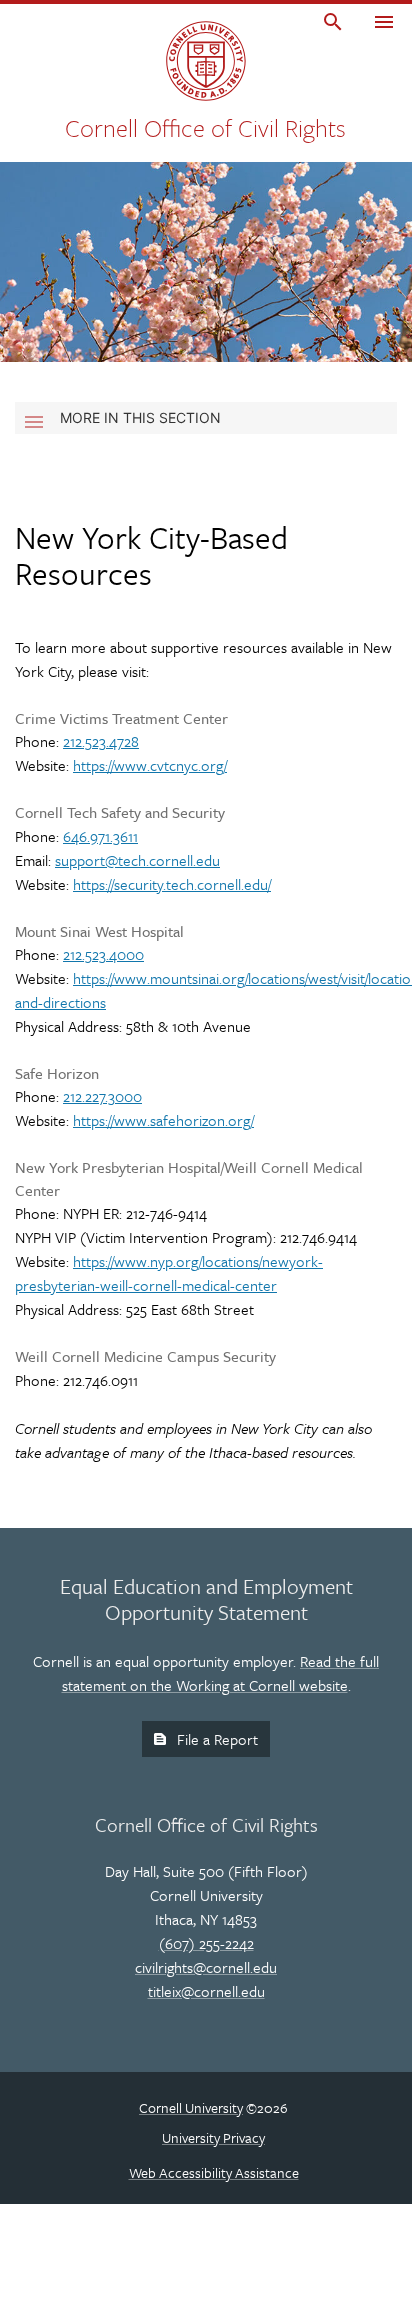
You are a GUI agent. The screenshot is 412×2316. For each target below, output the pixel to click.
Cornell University (191, 2107)
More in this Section (140, 417)
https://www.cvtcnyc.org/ (150, 765)
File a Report (217, 1739)
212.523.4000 (103, 954)
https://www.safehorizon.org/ (163, 1120)
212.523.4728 (101, 741)
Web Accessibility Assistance (214, 2172)
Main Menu (384, 24)
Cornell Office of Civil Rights (205, 127)
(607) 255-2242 (206, 1943)
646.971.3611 (100, 836)
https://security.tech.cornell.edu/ (172, 884)
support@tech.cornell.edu (137, 860)
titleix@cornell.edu (206, 1991)
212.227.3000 (102, 1096)
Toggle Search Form (333, 24)
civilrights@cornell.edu (206, 1967)
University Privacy (213, 2137)
